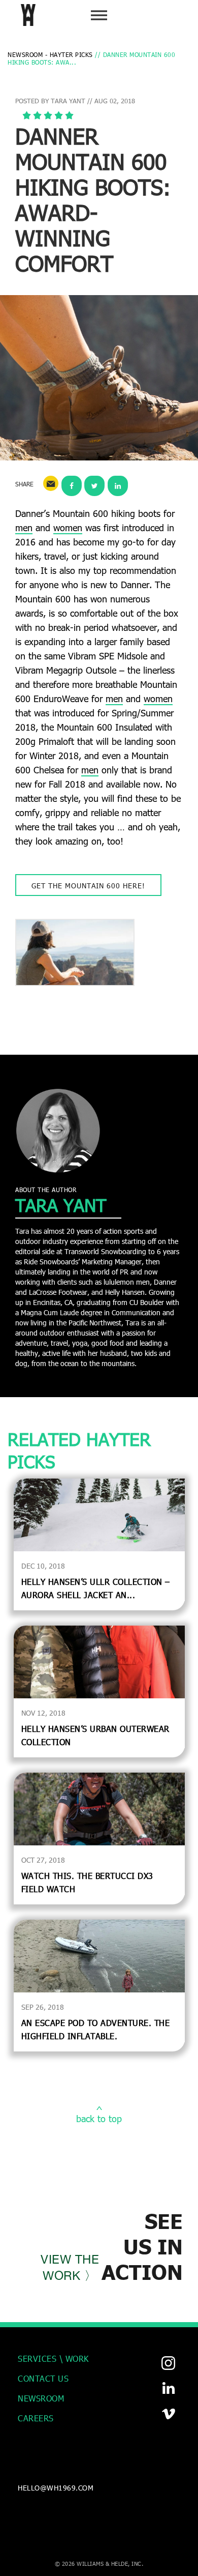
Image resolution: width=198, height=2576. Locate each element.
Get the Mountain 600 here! (88, 886)
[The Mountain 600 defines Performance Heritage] (75, 952)
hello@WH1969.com (56, 2488)
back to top (99, 2119)
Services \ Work (53, 2358)
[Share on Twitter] (94, 483)
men (24, 528)
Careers (36, 2418)
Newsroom (41, 2398)
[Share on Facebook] (72, 483)
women (68, 528)
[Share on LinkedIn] (118, 483)
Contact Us (43, 2378)
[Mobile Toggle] (99, 15)
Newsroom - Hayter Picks (50, 54)
